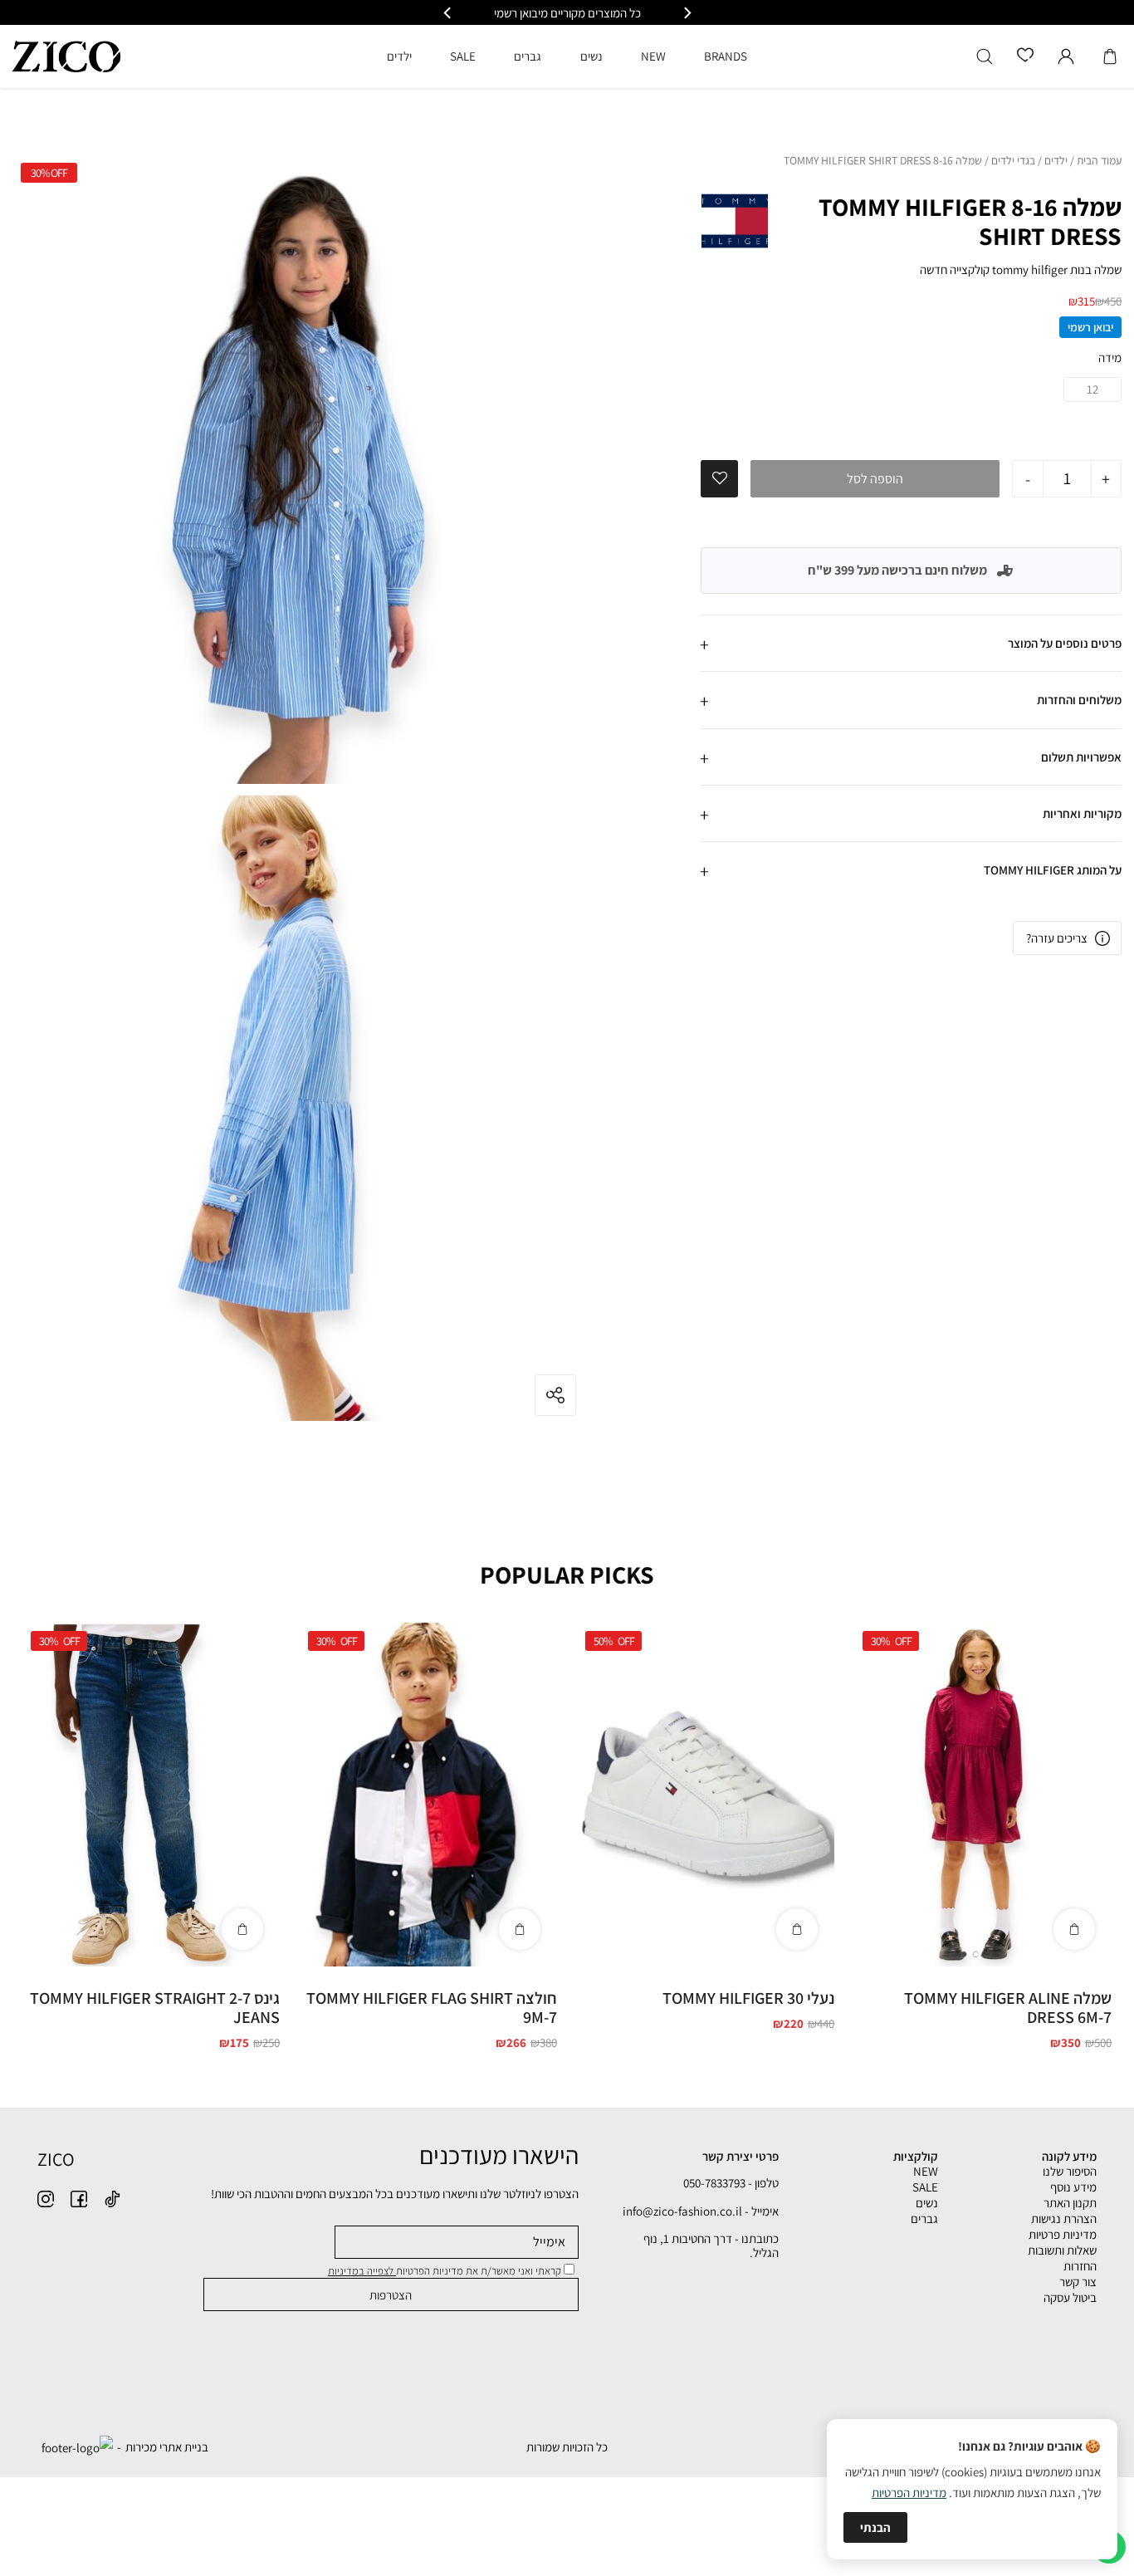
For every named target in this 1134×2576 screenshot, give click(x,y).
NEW (926, 2171)
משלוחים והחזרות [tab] (1079, 700)
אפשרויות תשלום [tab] (1081, 756)
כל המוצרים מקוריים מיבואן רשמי (567, 13)
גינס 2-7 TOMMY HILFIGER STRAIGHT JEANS (155, 2008)
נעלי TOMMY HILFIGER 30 (748, 1998)
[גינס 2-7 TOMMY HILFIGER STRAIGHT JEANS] (151, 1795)
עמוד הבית (1099, 161)
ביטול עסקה (1070, 2297)
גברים (924, 2218)
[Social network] (112, 2199)
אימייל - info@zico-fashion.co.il (701, 2211)
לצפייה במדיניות (362, 2271)
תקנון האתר (1070, 2203)
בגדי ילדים (1013, 161)
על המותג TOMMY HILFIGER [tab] (1053, 870)
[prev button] (687, 13)
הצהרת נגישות (1064, 2218)
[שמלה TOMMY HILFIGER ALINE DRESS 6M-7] (983, 1795)
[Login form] (1066, 56)
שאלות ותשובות (1062, 2250)
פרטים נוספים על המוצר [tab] (1065, 643)
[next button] (448, 13)
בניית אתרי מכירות (167, 2447)
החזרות (1080, 2266)
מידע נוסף (1073, 2187)
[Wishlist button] (1025, 56)
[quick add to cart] (1074, 1929)
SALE (925, 2187)
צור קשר (1078, 2282)
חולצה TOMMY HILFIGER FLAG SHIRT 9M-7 (432, 2008)
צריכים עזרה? (1057, 938)
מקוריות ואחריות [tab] (1082, 813)
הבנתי (875, 2527)
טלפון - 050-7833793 (731, 2183)
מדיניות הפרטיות (909, 2493)
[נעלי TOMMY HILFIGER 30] (706, 1795)
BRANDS (726, 56)
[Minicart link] (1110, 56)
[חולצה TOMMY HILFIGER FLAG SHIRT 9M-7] (428, 1795)
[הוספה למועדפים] (720, 478)
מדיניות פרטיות (1063, 2234)
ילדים (1056, 161)
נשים (927, 2203)
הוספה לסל (875, 479)
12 (1092, 389)
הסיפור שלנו (1070, 2171)
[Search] (985, 56)
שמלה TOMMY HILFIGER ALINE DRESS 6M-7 (1008, 2008)
